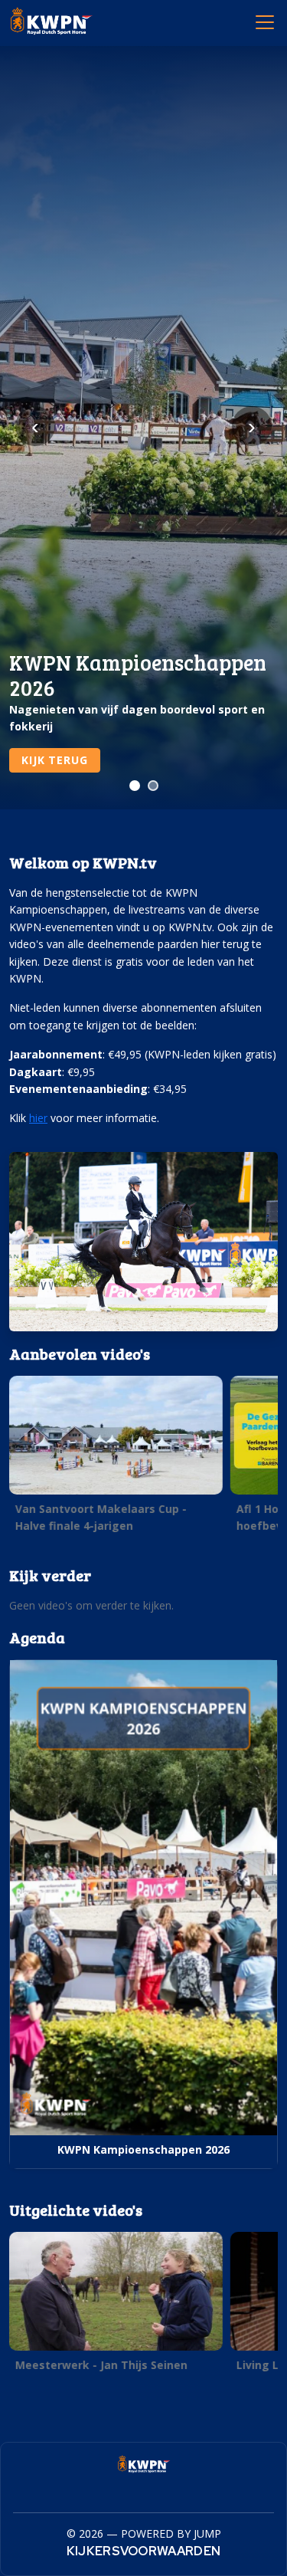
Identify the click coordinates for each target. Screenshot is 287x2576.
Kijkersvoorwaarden (144, 2551)
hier (38, 1118)
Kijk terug (54, 760)
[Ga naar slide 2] (153, 786)
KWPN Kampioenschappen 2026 (143, 2149)
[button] (116, 1459)
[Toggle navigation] (264, 21)
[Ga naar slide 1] (135, 786)
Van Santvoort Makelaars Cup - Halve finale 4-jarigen (101, 1517)
